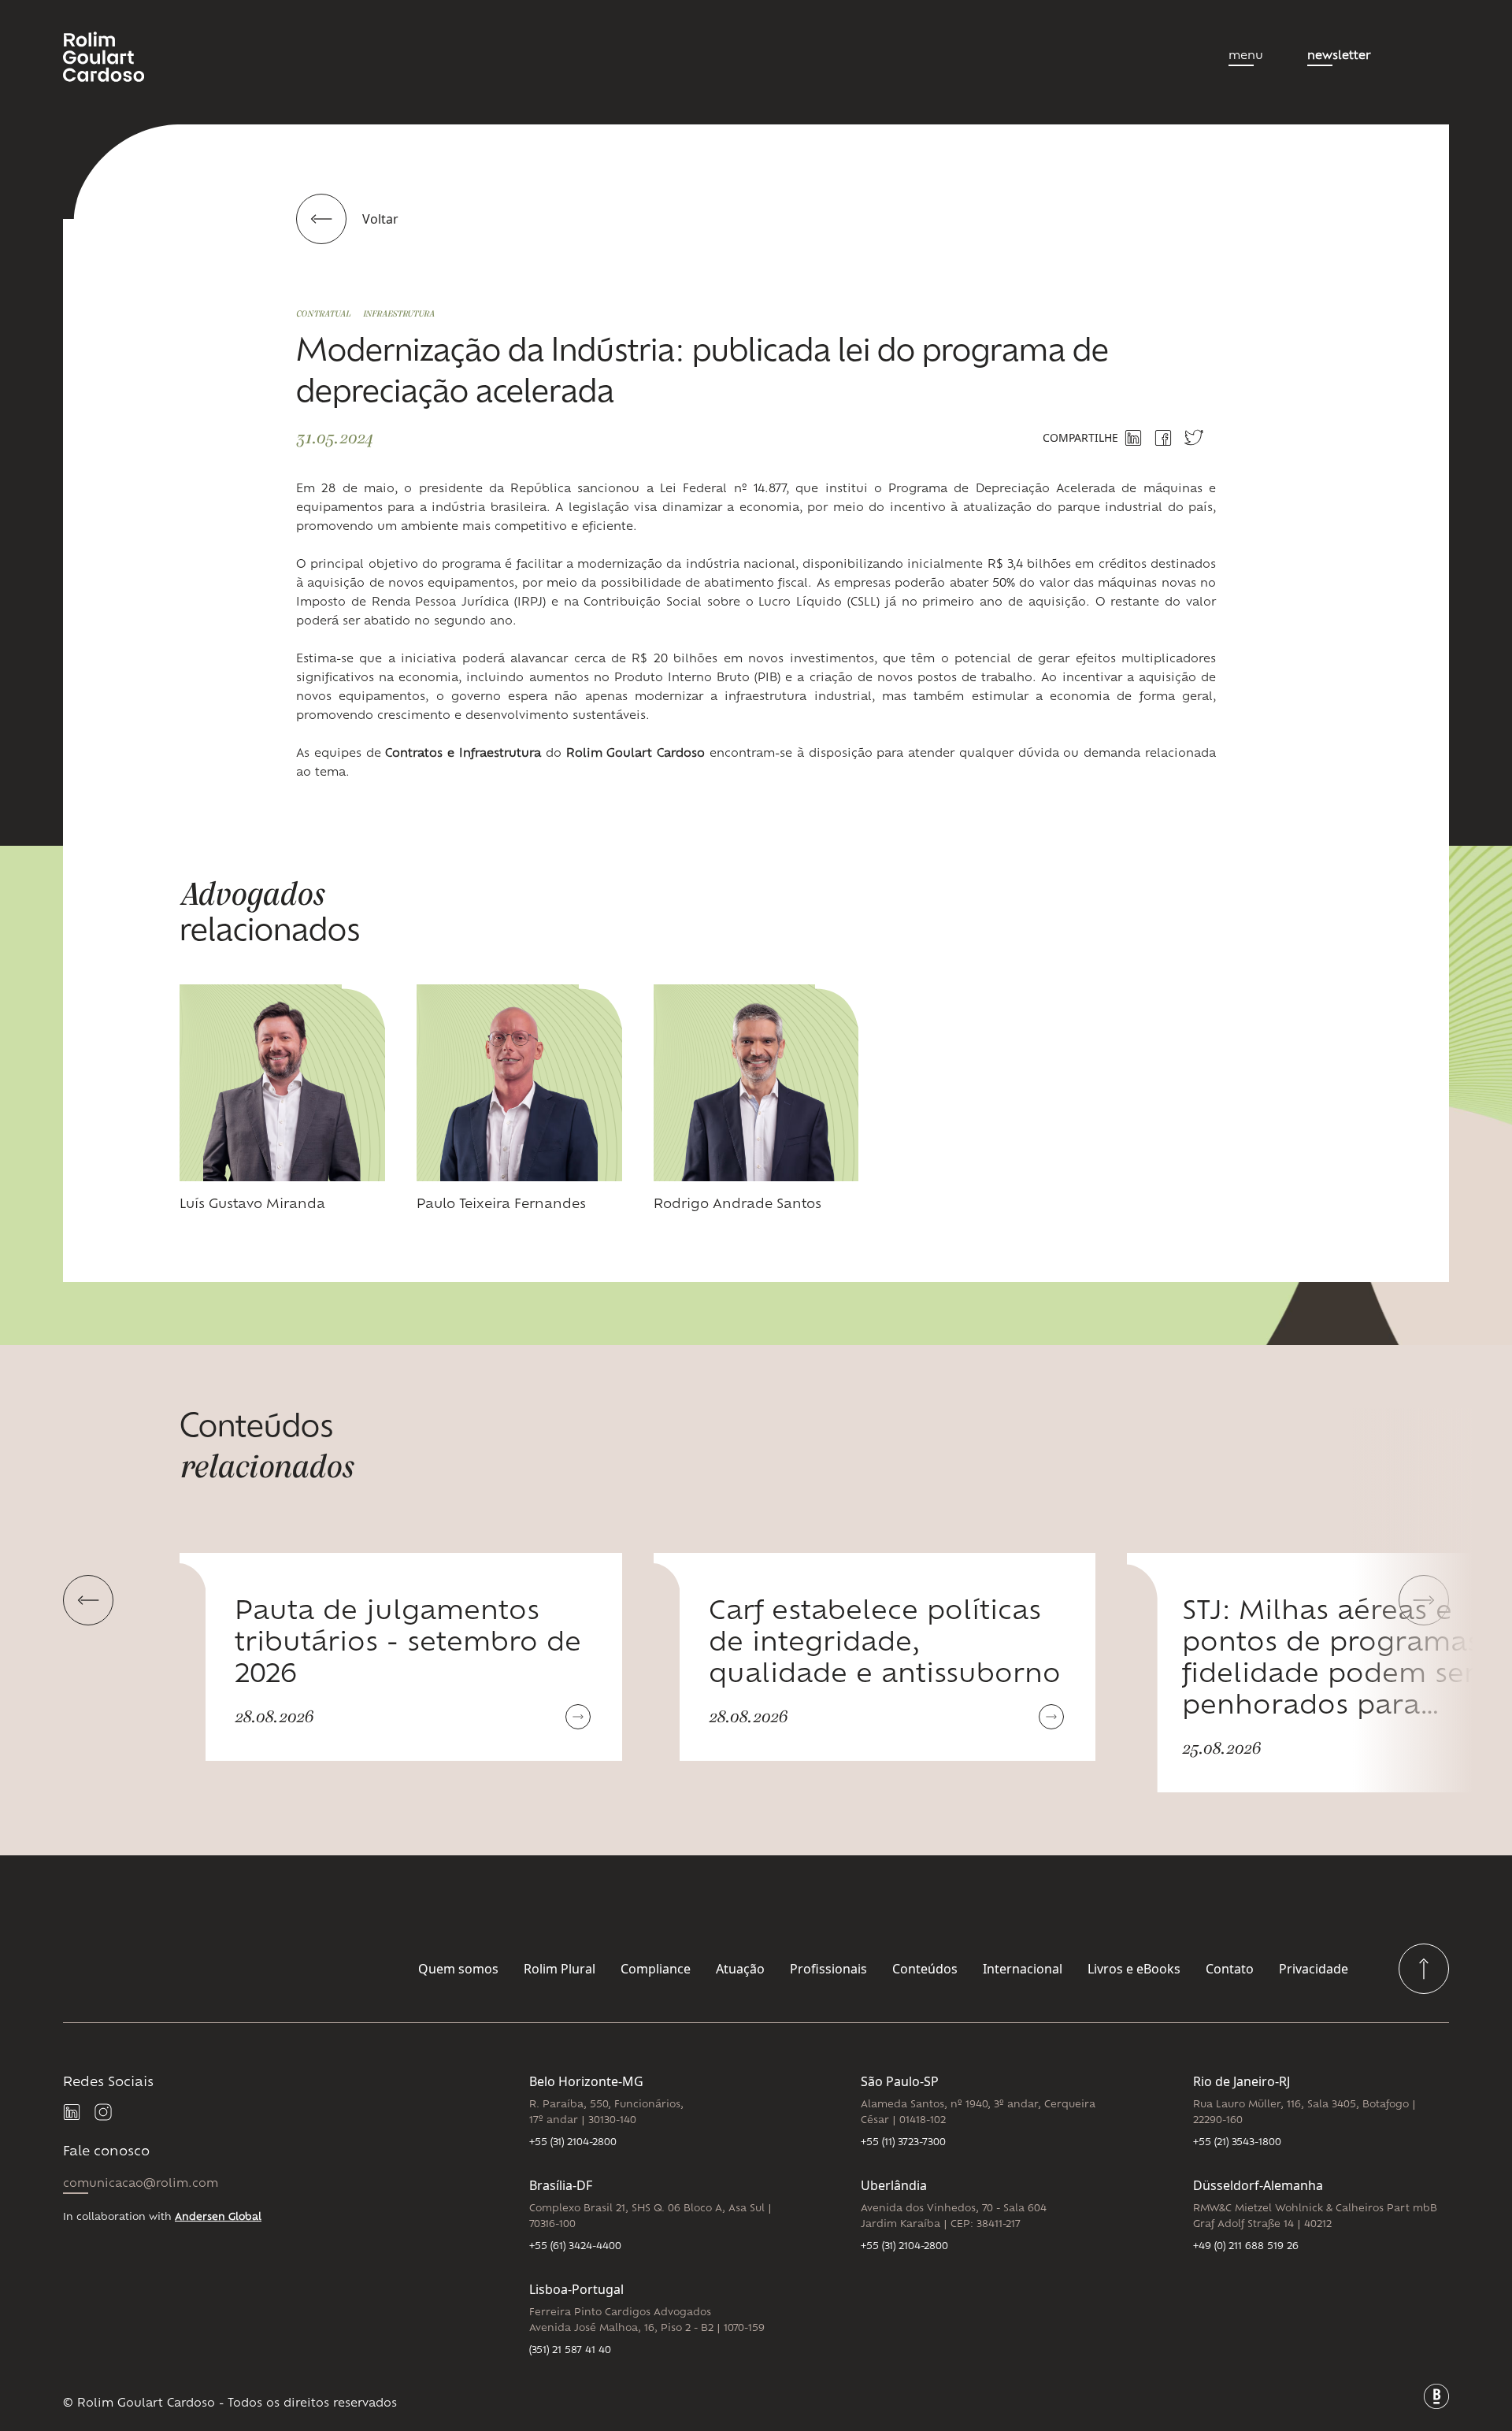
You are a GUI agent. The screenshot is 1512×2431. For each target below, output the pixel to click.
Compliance (656, 1969)
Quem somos (458, 1969)
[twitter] (1194, 437)
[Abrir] (578, 1717)
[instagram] (104, 2113)
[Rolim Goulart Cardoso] (116, 57)
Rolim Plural (560, 1969)
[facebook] (1163, 438)
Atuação (740, 1969)
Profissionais (828, 1969)
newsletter (1339, 56)
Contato (1230, 1969)
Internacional (1023, 1969)
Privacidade (1314, 1969)
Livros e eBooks (1134, 1969)
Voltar (380, 219)
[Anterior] (88, 1600)
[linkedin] (72, 2113)
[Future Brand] (1436, 2396)
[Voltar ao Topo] (1424, 1969)
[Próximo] (1424, 1600)
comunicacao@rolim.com (141, 2184)
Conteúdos (925, 1969)
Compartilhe (1080, 437)
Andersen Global (218, 2218)
